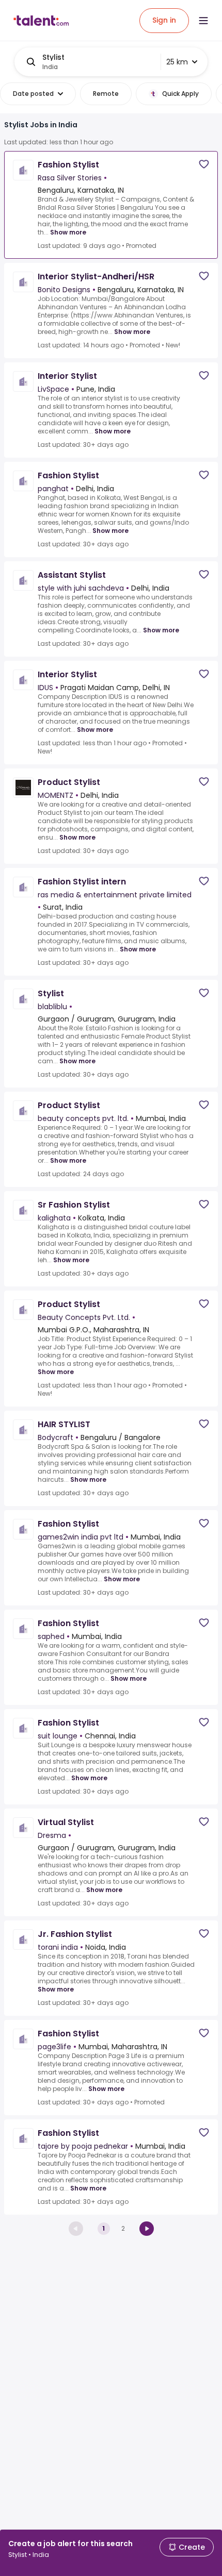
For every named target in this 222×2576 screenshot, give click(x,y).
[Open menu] (203, 21)
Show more (68, 232)
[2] (147, 2229)
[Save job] (204, 164)
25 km (177, 62)
